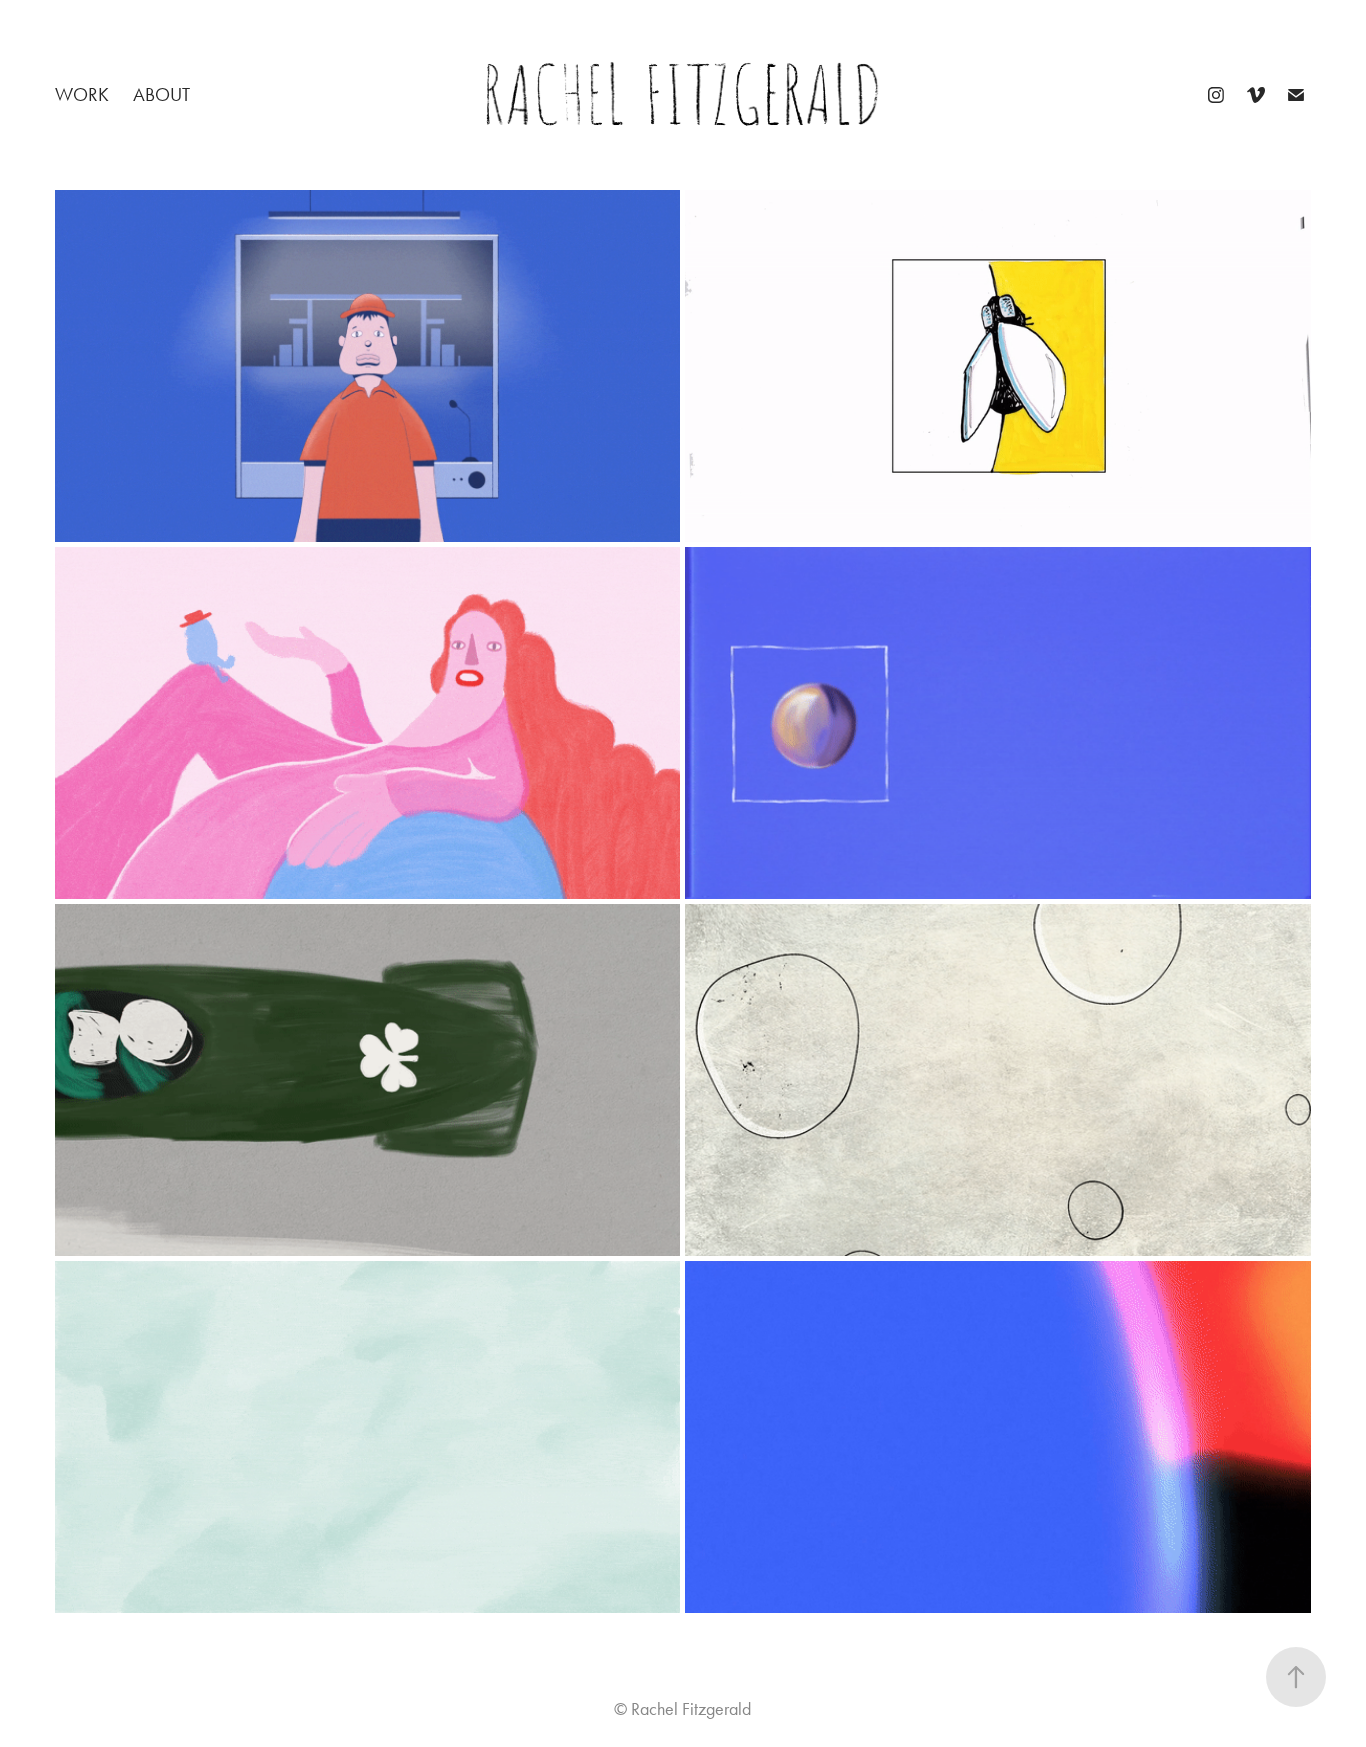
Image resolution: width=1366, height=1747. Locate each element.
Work (82, 94)
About (161, 94)
